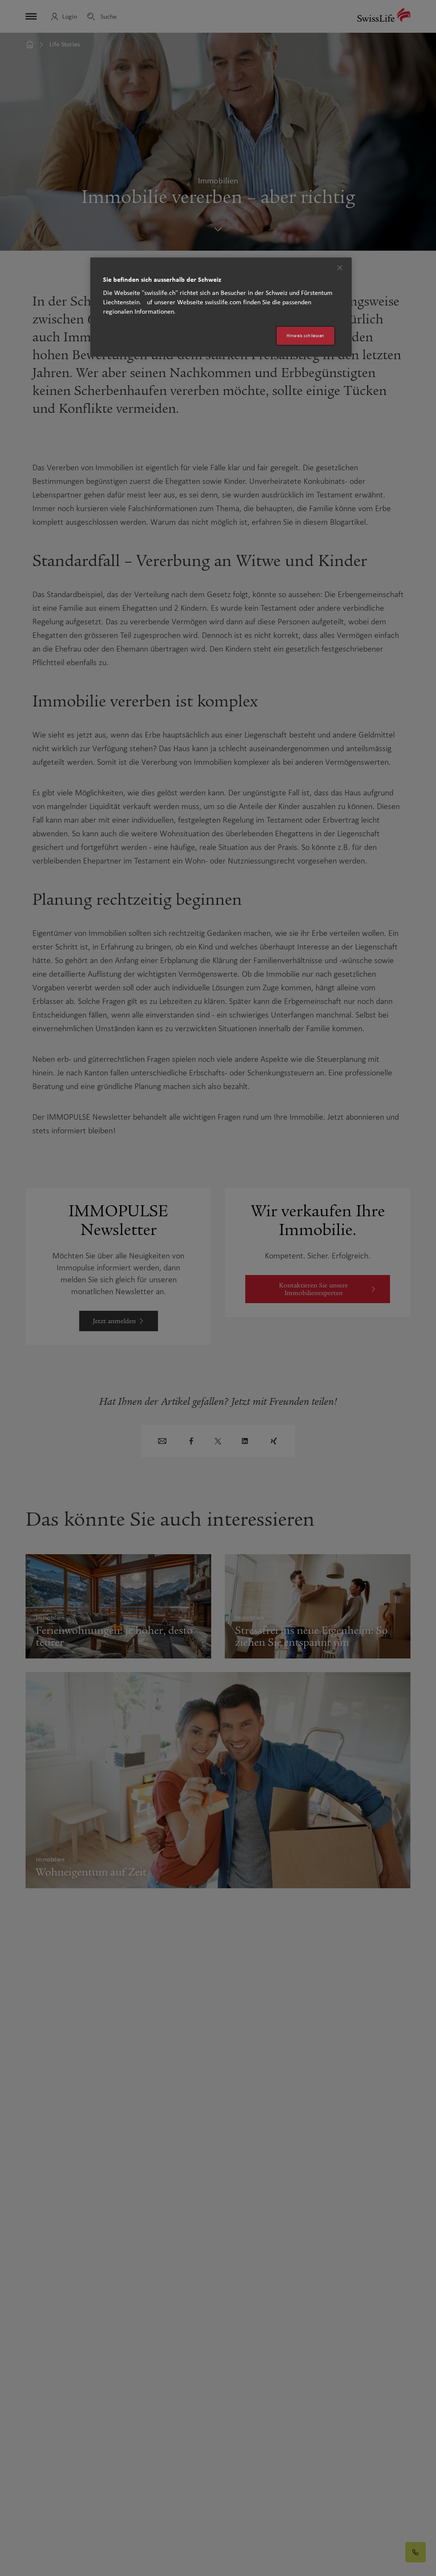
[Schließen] (340, 268)
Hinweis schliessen (305, 336)
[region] (221, 307)
